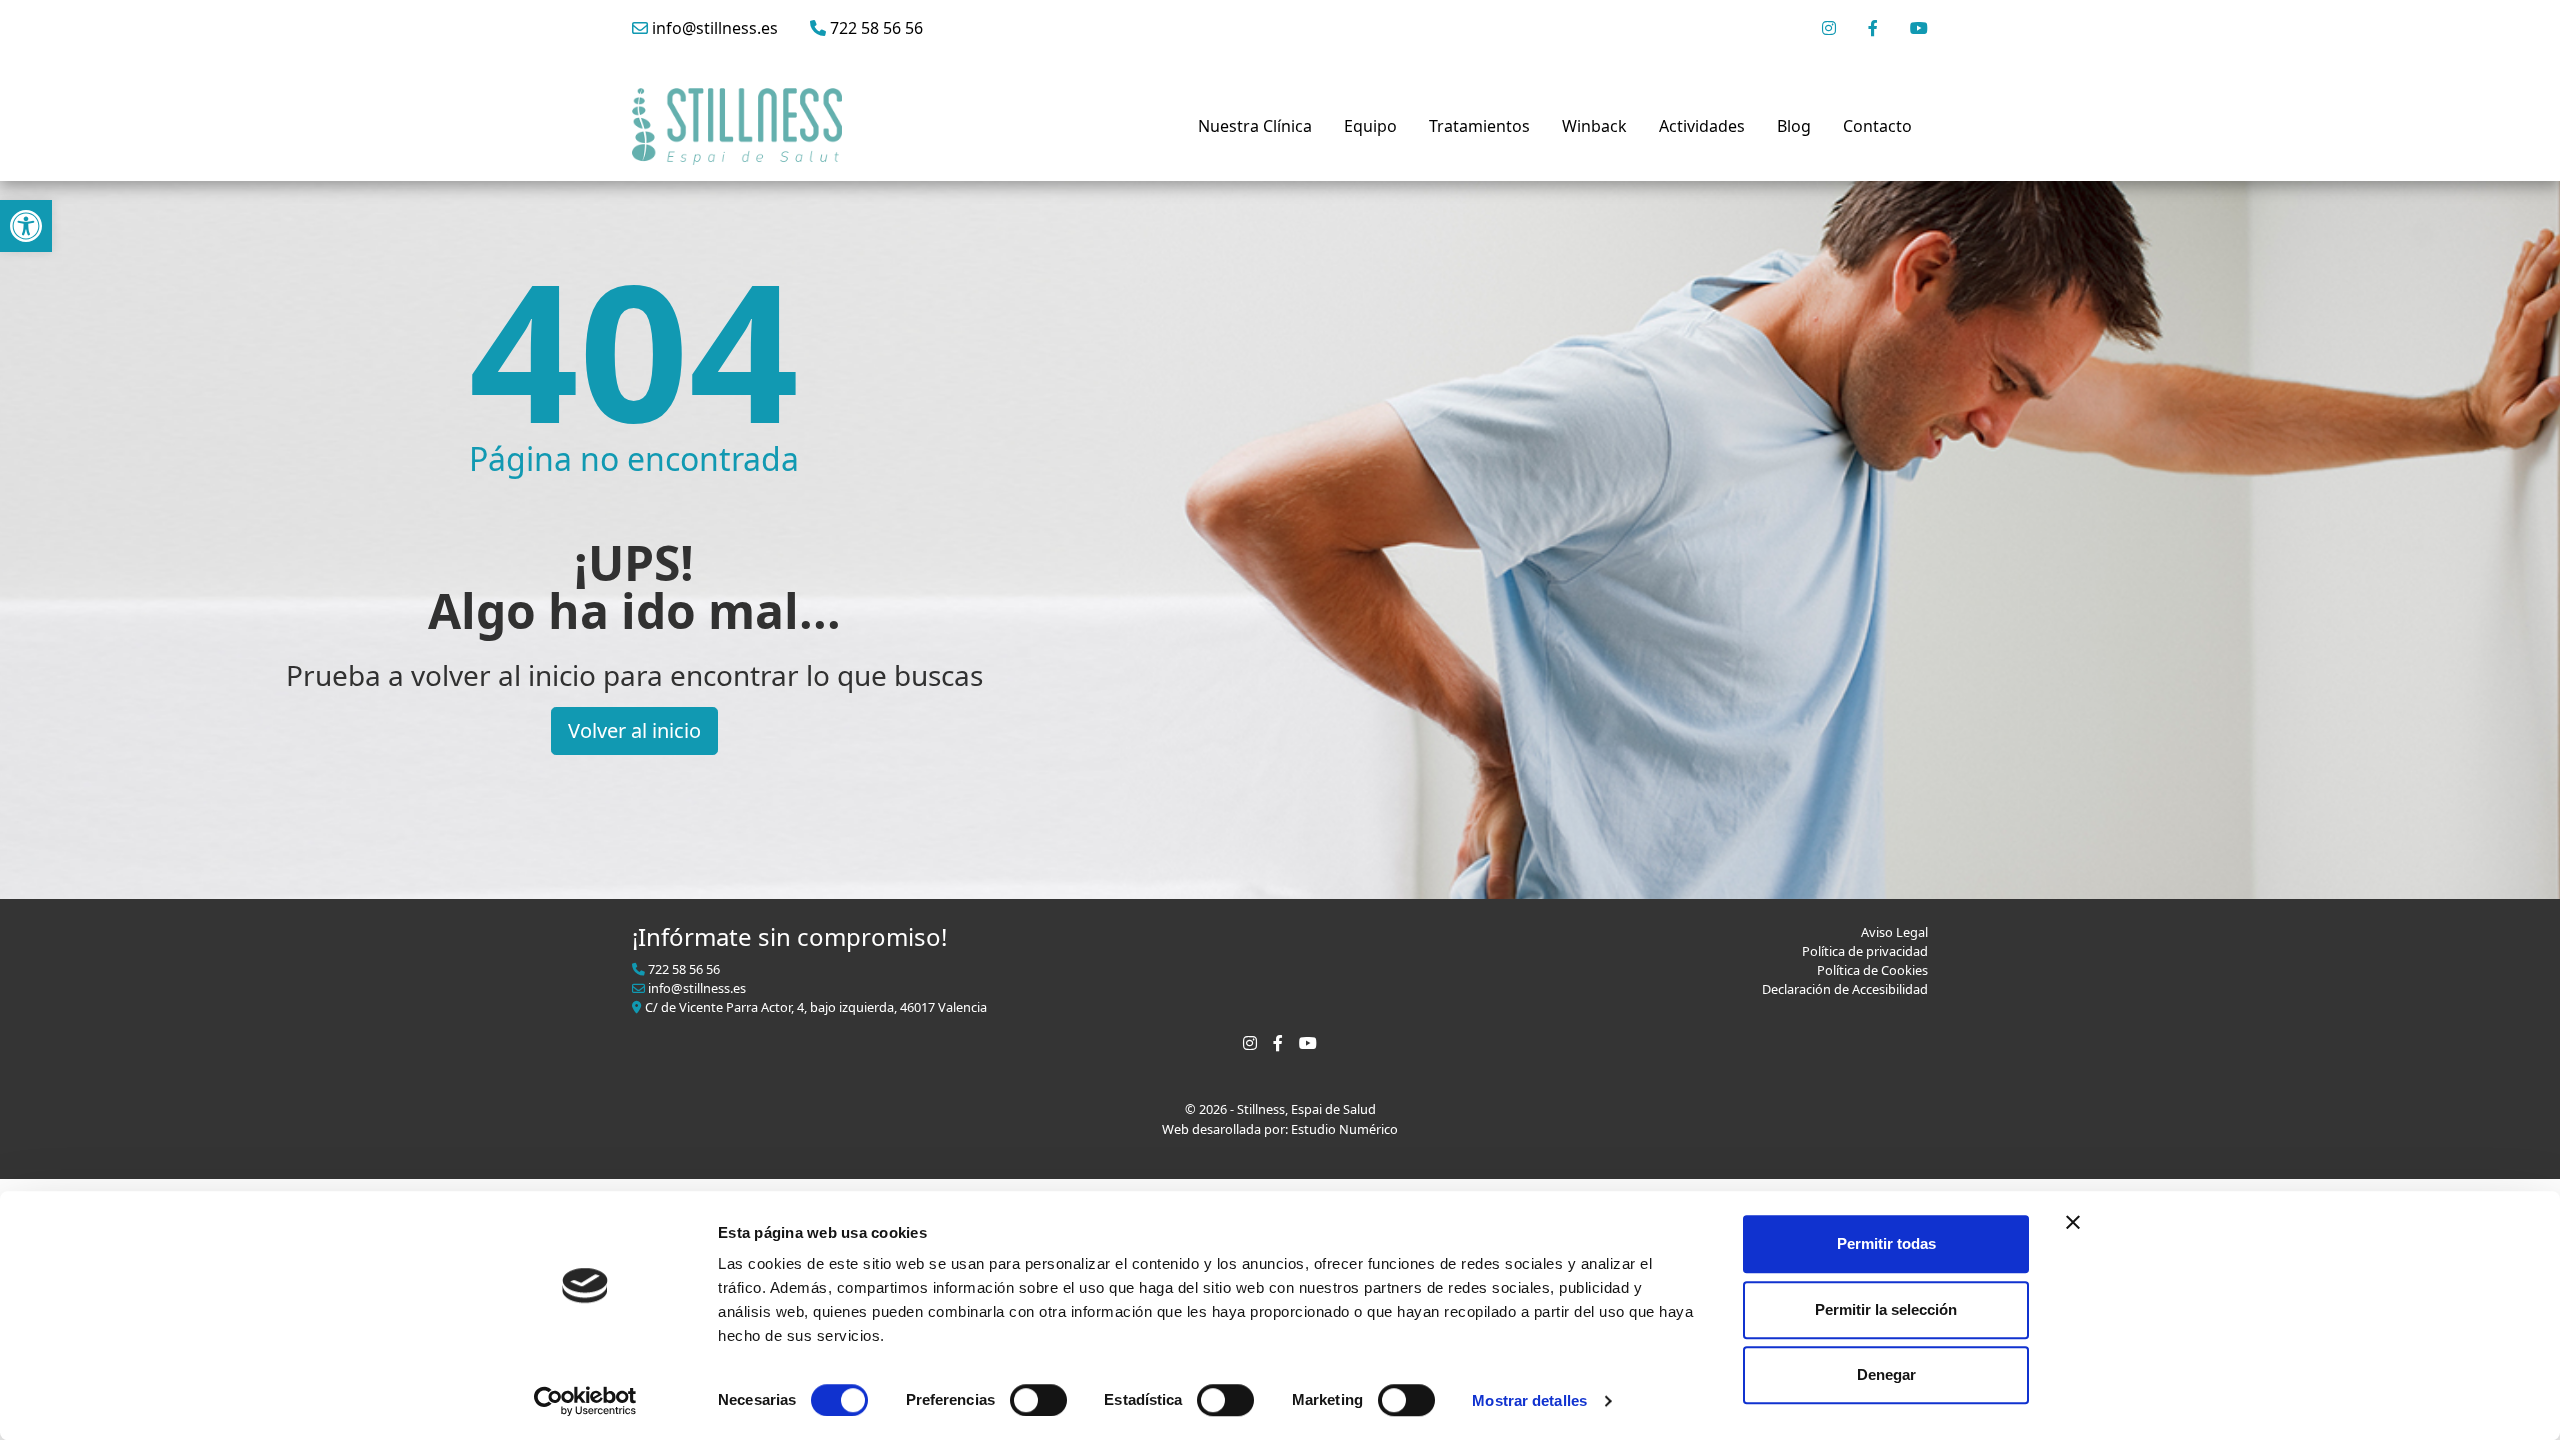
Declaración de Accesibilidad (1845, 989)
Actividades (1702, 126)
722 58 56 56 (874, 28)
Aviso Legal (1894, 932)
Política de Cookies (1872, 970)
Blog (1794, 126)
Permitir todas (1886, 1243)
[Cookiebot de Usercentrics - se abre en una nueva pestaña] (585, 1401)
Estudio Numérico (1344, 1129)
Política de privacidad (1865, 951)
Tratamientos (1479, 126)
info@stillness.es (713, 28)
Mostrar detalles (1529, 1400)
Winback (1594, 126)
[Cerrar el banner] (2073, 1222)
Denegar (1886, 1374)
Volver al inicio (634, 730)
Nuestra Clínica (1255, 126)
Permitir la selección (1886, 1309)
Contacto (1877, 126)
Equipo (1370, 126)
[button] (26, 226)
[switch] (1038, 1400)
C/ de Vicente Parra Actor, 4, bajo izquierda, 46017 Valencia (814, 1007)
